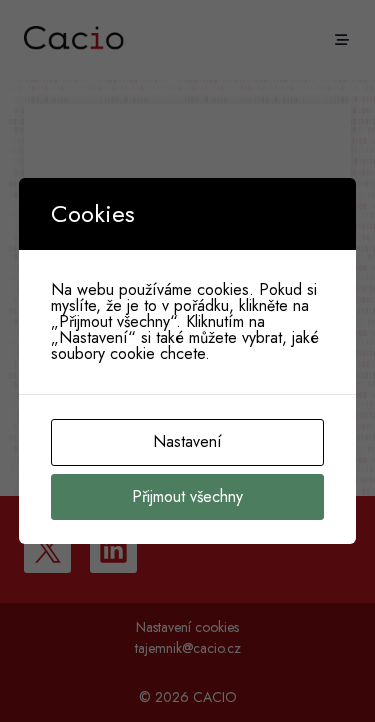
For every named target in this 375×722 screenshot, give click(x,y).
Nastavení (187, 441)
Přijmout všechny (187, 496)
